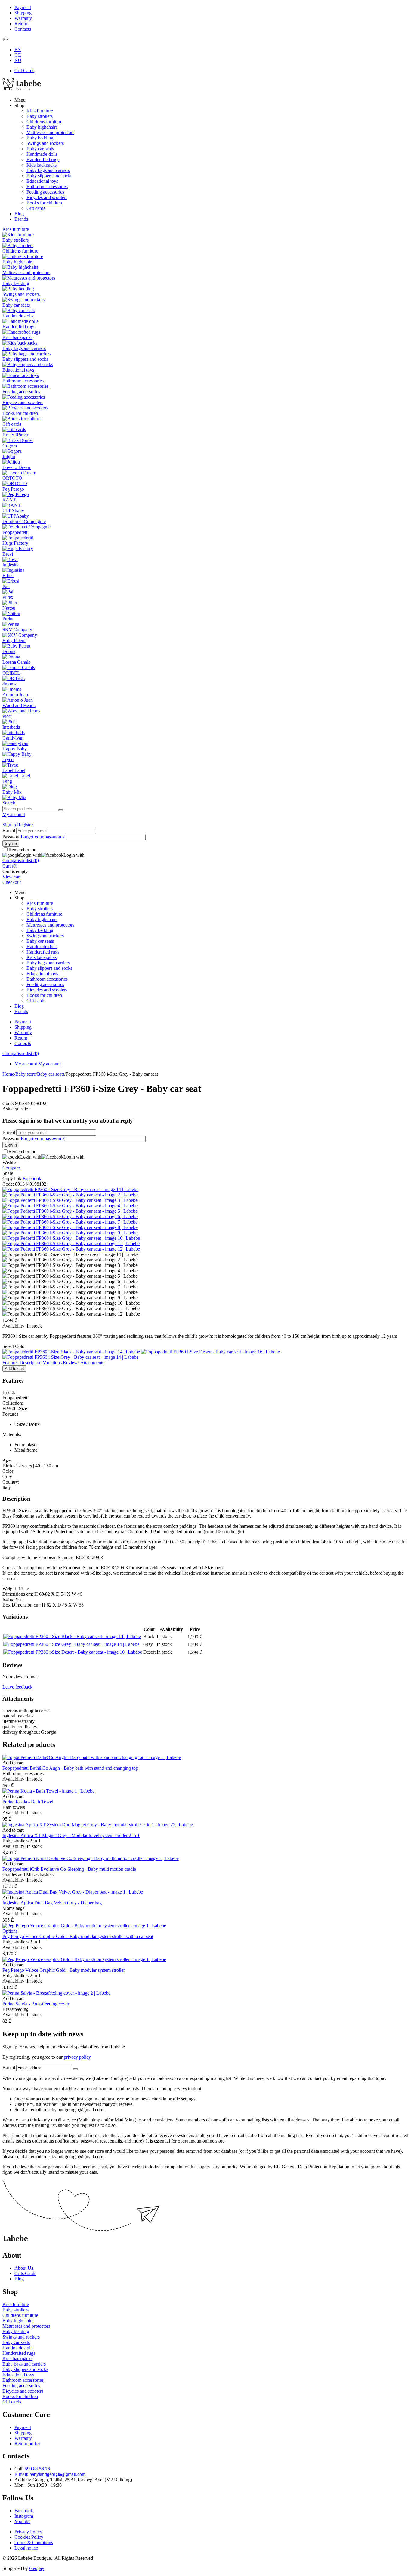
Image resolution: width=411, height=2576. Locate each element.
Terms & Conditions (34, 2542)
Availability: (14, 1326)
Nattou (9, 608)
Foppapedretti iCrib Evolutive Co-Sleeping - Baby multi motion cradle (69, 1869)
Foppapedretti (15, 532)
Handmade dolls (42, 154)
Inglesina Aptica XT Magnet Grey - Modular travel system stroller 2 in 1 (71, 1835)
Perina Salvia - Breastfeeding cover (36, 2004)
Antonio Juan (15, 695)
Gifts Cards (25, 2273)
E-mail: (22, 2474)
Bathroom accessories (47, 187)
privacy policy (77, 2057)
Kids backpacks (42, 165)
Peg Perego (13, 489)
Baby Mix (12, 792)
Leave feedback (17, 1687)
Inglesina (11, 565)
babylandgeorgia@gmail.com (57, 2474)
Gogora (10, 446)
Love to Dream (17, 467)
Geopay (37, 2568)
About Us (24, 2268)
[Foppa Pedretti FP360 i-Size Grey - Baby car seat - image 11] (71, 1244)
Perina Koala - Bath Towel (28, 1802)
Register (25, 825)
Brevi (8, 554)
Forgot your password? (43, 837)
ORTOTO (12, 478)
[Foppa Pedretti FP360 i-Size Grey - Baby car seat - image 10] (71, 1238)
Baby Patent (14, 640)
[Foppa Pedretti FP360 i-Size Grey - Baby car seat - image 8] (70, 1227)
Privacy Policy (28, 2532)
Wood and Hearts (19, 705)
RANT (9, 500)
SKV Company (17, 630)
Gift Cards (24, 70)
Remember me (22, 850)
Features (11, 1363)
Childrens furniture (44, 122)
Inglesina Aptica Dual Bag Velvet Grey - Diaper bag (52, 1903)
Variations (53, 1363)
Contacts (23, 29)
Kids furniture (40, 111)
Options (10, 1931)
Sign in (10, 825)
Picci (7, 716)
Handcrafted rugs (43, 159)
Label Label (14, 770)
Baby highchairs (42, 127)
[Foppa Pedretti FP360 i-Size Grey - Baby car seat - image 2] (70, 1195)
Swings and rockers (45, 143)
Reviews (72, 1363)
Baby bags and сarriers (48, 170)
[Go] (76, 2069)
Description (31, 1363)
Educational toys (42, 181)
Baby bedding (40, 138)
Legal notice (26, 2548)
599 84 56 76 (37, 2469)
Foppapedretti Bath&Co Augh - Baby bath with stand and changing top (70, 1768)
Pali (6, 586)
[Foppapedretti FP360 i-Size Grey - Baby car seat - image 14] (70, 1189)
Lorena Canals (16, 662)
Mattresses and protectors (50, 132)
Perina (8, 619)
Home (8, 1074)
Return (21, 24)
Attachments (92, 1363)
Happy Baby (15, 749)
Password (12, 837)
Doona (9, 651)
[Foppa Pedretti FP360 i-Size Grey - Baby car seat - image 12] (71, 1249)
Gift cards (36, 208)
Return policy (27, 2444)
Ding (7, 781)
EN (18, 49)
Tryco (8, 760)
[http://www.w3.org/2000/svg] (22, 90)
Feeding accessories (45, 192)
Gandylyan (13, 738)
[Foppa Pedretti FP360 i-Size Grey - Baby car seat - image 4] (70, 1206)
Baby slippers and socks (49, 176)
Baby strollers (40, 116)
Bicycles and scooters (47, 197)
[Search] (60, 810)
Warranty (23, 18)
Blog (19, 214)
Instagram (24, 2516)
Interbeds (11, 727)
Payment (23, 7)
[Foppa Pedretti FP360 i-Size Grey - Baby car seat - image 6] (70, 1216)
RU (18, 60)
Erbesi (8, 576)
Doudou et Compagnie (24, 521)
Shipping (23, 13)
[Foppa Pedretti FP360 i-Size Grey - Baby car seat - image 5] (70, 1211)
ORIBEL (11, 673)
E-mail (9, 830)
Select (14, 1346)
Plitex (8, 597)
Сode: (8, 1103)
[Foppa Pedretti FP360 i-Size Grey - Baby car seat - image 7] (70, 1222)
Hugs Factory (15, 543)
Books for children (44, 203)
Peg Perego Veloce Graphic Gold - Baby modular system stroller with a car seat (78, 1936)
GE (18, 55)
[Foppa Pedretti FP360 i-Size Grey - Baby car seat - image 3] (70, 1200)
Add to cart (14, 1369)
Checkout (12, 882)
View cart (12, 877)
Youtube (22, 2521)
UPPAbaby (13, 511)
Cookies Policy (29, 2537)
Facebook (24, 2511)
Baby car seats (40, 149)
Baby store (26, 1074)
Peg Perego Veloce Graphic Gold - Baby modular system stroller (64, 1970)
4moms (9, 684)
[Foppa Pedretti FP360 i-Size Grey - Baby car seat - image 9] (70, 1233)
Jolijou (9, 456)
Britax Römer (15, 435)
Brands (21, 219)
